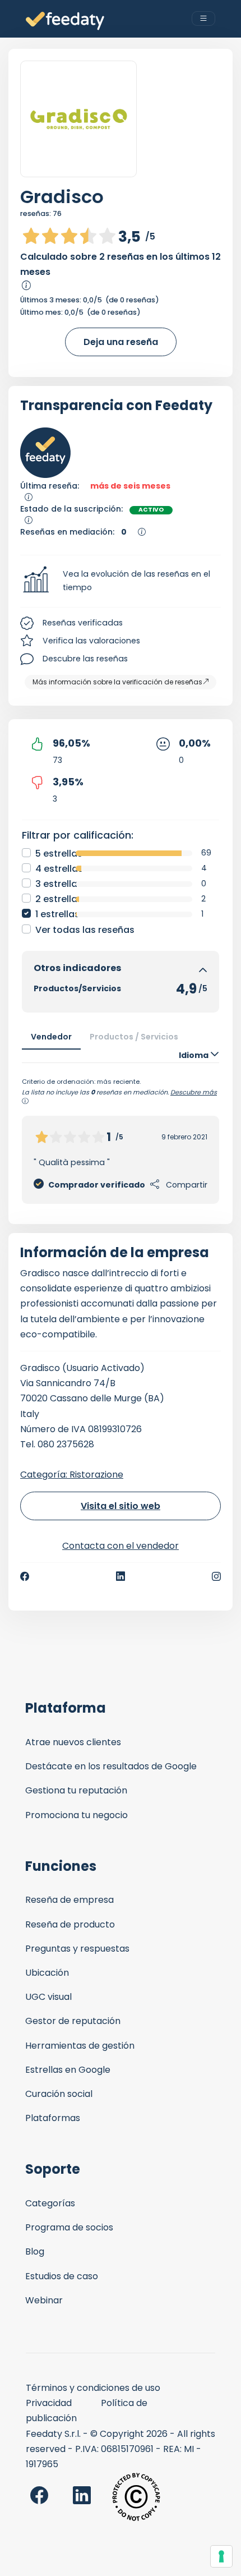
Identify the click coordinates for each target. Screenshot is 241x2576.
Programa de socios (69, 2227)
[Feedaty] (65, 21)
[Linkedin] (121, 1576)
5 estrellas (59, 854)
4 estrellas (59, 869)
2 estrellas (59, 899)
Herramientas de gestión (80, 2046)
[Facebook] (25, 1576)
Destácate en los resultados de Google (111, 1766)
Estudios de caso (62, 2276)
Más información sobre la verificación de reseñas (117, 682)
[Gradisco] (78, 119)
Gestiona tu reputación (76, 1790)
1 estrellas (57, 914)
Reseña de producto (70, 1924)
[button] (121, 581)
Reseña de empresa (69, 1900)
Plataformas (53, 2118)
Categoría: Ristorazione (72, 1475)
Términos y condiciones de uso (93, 2388)
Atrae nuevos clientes (73, 1742)
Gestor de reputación (73, 2021)
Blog (35, 2251)
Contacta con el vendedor (121, 1546)
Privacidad (49, 2403)
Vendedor (51, 1037)
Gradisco (62, 197)
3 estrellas (59, 884)
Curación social (59, 2094)
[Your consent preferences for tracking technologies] (221, 2556)
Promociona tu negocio (77, 1815)
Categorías (50, 2203)
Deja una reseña (121, 342)
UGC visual (48, 1997)
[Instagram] (216, 1576)
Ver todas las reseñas (85, 930)
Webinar (44, 2300)
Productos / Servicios (134, 1037)
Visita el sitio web (121, 1506)
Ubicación (47, 1973)
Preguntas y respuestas (77, 1949)
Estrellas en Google (68, 2070)
